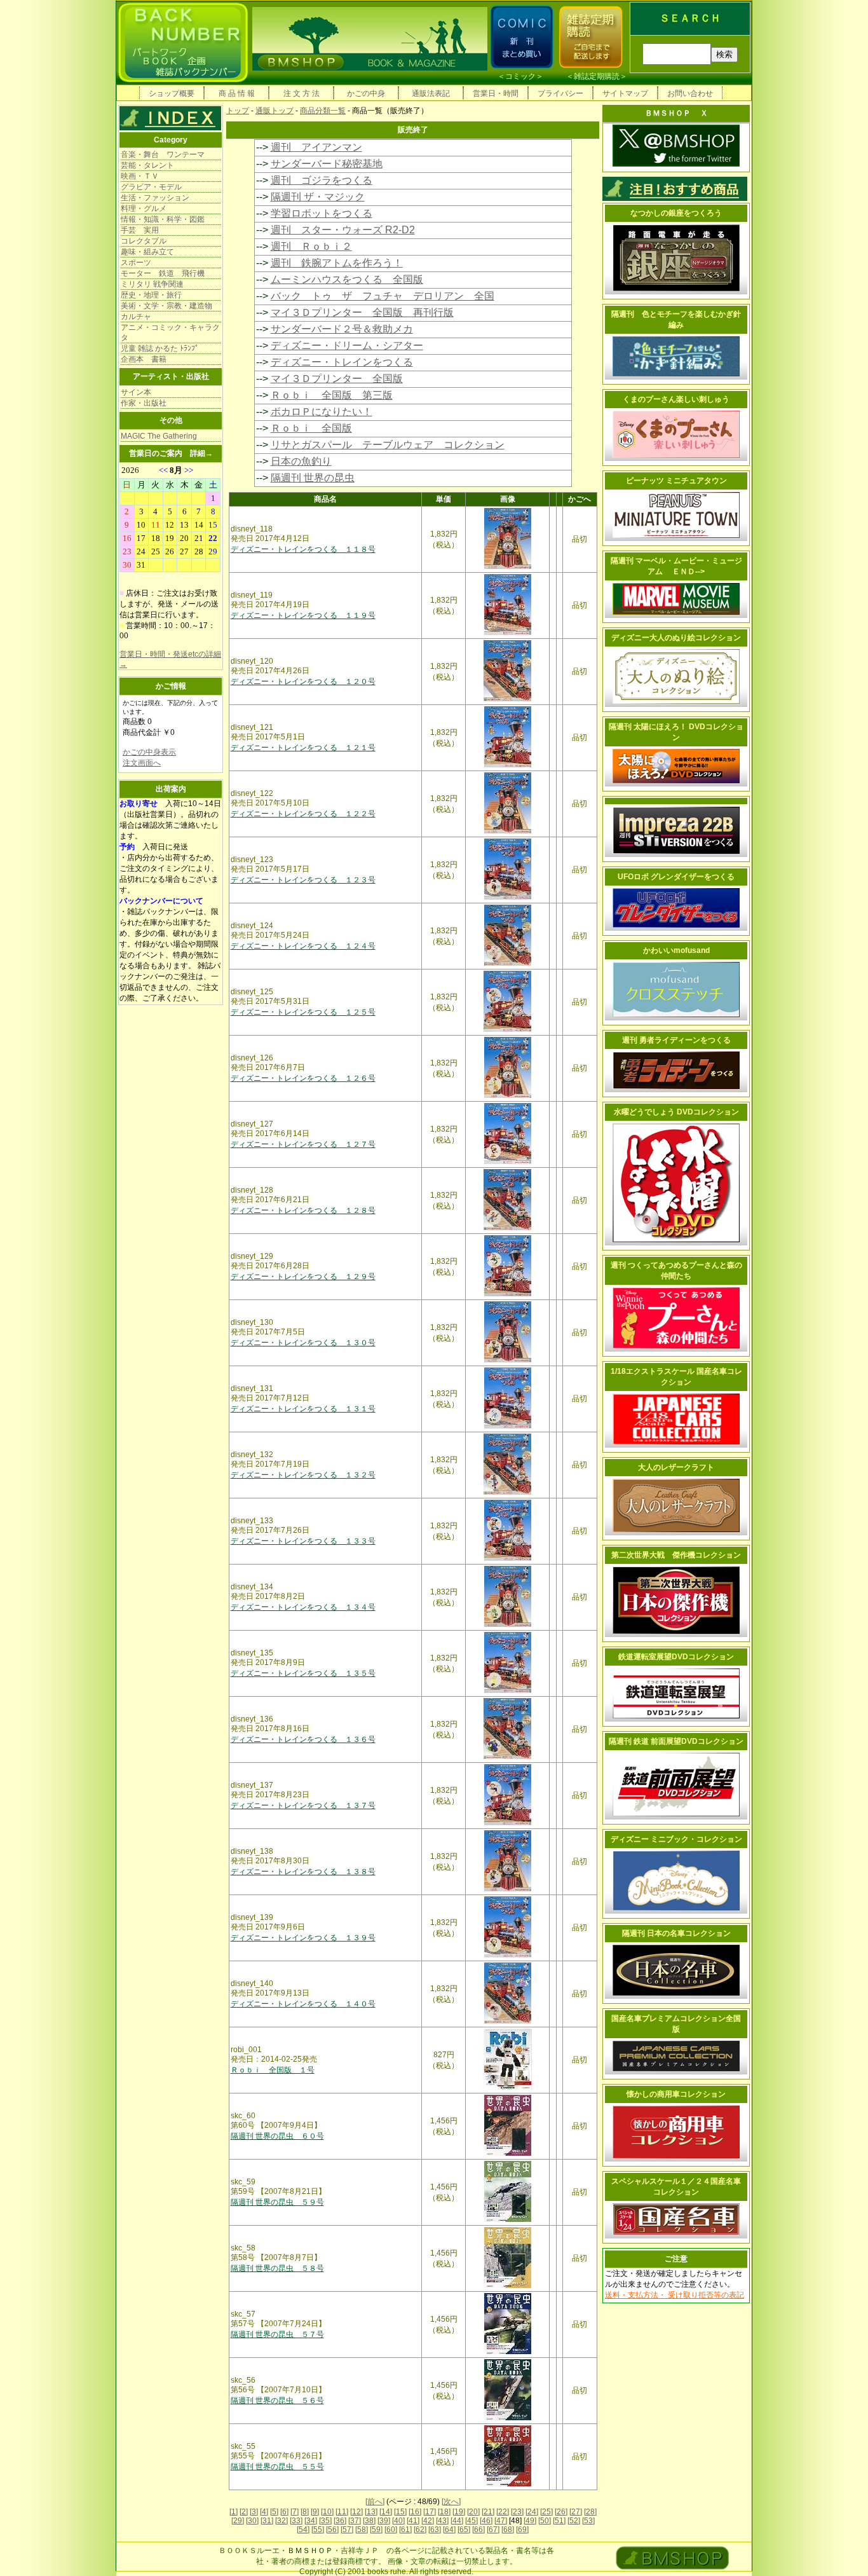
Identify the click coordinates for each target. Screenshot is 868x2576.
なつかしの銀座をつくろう (676, 213)
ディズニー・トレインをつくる (342, 362)
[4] (264, 2512)
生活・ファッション (155, 198)
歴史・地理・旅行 (151, 295)
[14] (386, 2512)
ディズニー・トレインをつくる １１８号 (303, 549)
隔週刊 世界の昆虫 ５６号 (277, 2401)
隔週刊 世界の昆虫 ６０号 (277, 2136)
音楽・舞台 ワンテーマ (163, 154)
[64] (449, 2530)
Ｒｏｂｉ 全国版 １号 (273, 2070)
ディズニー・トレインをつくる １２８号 (303, 1210)
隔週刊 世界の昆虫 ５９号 (277, 2202)
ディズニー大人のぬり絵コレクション (676, 638)
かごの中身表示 (149, 752)
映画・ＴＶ (140, 176)
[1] (234, 2512)
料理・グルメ (144, 209)
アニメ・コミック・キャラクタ (170, 332)
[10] (327, 2512)
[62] (420, 2530)
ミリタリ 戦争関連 (152, 284)
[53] (588, 2521)
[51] (559, 2521)
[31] (267, 2521)
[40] (398, 2521)
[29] (238, 2521)
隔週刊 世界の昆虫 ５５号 (277, 2467)
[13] (371, 2512)
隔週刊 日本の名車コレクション (676, 1933)
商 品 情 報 (237, 93)
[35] (325, 2521)
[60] (391, 2530)
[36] (340, 2521)
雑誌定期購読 (597, 76)
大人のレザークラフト (676, 1467)
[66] (478, 2530)
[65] (464, 2530)
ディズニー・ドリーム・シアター (347, 346)
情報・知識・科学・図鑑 (163, 219)
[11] (342, 2512)
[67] (493, 2530)
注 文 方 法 (302, 93)
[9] (315, 2512)
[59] (376, 2530)
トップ (238, 111)
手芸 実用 (140, 230)
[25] (546, 2512)
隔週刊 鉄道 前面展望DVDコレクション (676, 1741)
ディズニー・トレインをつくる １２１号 (303, 748)
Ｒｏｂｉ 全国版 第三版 (332, 395)
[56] (332, 2530)
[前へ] (375, 2502)
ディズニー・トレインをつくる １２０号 (303, 682)
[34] (311, 2521)
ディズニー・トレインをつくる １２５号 (303, 1012)
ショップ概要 (172, 93)
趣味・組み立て (147, 252)
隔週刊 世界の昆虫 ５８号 (277, 2268)
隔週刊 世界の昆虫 (313, 478)
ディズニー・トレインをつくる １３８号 (303, 1872)
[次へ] (451, 2502)
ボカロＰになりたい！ (322, 412)
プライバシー (560, 93)
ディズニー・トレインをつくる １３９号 (303, 1938)
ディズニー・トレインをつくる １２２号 (303, 814)
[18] (444, 2512)
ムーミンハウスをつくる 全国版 (347, 279)
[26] (561, 2512)
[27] (576, 2512)
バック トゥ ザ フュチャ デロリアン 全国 (383, 296)
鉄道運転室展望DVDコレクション (676, 1657)
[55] (318, 2530)
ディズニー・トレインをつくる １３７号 (303, 1805)
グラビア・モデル (151, 187)
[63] (435, 2530)
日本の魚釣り (301, 461)
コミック (520, 76)
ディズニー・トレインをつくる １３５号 (303, 1673)
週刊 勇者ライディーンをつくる (676, 1040)
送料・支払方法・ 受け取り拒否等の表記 (675, 2295)
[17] (430, 2512)
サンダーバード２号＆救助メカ (342, 329)
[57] (347, 2530)
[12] (356, 2512)
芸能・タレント (147, 165)
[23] (517, 2512)
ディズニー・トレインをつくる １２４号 (303, 946)
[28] (590, 2512)
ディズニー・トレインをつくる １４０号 (303, 2004)
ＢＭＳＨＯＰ (310, 2551)
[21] (488, 2512)
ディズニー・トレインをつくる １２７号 (303, 1144)
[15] (400, 2512)
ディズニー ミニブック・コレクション (676, 1839)
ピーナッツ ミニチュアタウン (676, 481)
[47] (501, 2521)
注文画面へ (142, 763)
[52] (574, 2521)
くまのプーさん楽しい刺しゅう (676, 399)
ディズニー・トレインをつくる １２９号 (303, 1277)
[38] (369, 2521)
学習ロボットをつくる (322, 213)
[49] (530, 2521)
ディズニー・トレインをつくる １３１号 (303, 1409)
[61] (405, 2530)
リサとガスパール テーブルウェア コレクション (388, 445)
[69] (522, 2530)
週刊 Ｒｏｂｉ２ (311, 246)
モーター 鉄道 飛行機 (163, 273)
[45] (471, 2521)
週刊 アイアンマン (316, 147)
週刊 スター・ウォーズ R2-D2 (343, 230)
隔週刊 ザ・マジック (318, 197)
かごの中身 (366, 93)
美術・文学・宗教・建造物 (166, 306)
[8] (305, 2512)
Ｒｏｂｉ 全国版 (311, 428)
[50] (545, 2521)
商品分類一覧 (323, 111)
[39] (384, 2521)
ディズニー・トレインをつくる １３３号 (303, 1541)
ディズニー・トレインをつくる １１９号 (303, 615)
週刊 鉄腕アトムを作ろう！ (337, 263)
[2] (244, 2512)
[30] (252, 2521)
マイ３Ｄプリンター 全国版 (337, 379)
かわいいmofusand (676, 950)
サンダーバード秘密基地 (327, 164)
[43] (442, 2521)
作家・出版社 (144, 403)
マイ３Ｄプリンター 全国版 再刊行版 (362, 312)
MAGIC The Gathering (159, 436)
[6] (284, 2512)
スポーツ (136, 263)
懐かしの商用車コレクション (676, 2094)
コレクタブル (144, 241)
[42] (428, 2521)
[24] (532, 2512)
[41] (413, 2521)
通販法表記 (431, 93)
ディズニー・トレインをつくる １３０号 (303, 1343)
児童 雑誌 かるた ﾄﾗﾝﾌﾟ (160, 348)
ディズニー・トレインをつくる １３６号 (303, 1739)
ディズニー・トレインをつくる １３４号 (303, 1607)
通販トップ (275, 111)
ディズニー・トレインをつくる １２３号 (303, 880)
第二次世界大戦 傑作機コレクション (676, 1555)
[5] (274, 2512)
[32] (281, 2521)
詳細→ (201, 453)
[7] (295, 2512)
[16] (415, 2512)
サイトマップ (625, 93)
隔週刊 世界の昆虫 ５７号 (277, 2334)
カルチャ (136, 317)
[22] (503, 2512)
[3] (254, 2512)
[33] (296, 2521)
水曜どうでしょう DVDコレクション (676, 1112)
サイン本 (136, 392)
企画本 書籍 (144, 359)
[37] (355, 2521)
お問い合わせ (690, 93)
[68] (508, 2530)
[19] (459, 2512)
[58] (362, 2530)
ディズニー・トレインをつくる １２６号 (303, 1078)
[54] (303, 2530)
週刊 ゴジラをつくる (322, 180)
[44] (457, 2521)
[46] (486, 2521)
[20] (473, 2512)
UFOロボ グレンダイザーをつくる (676, 877)
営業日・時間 (496, 93)
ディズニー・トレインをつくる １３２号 (303, 1475)
